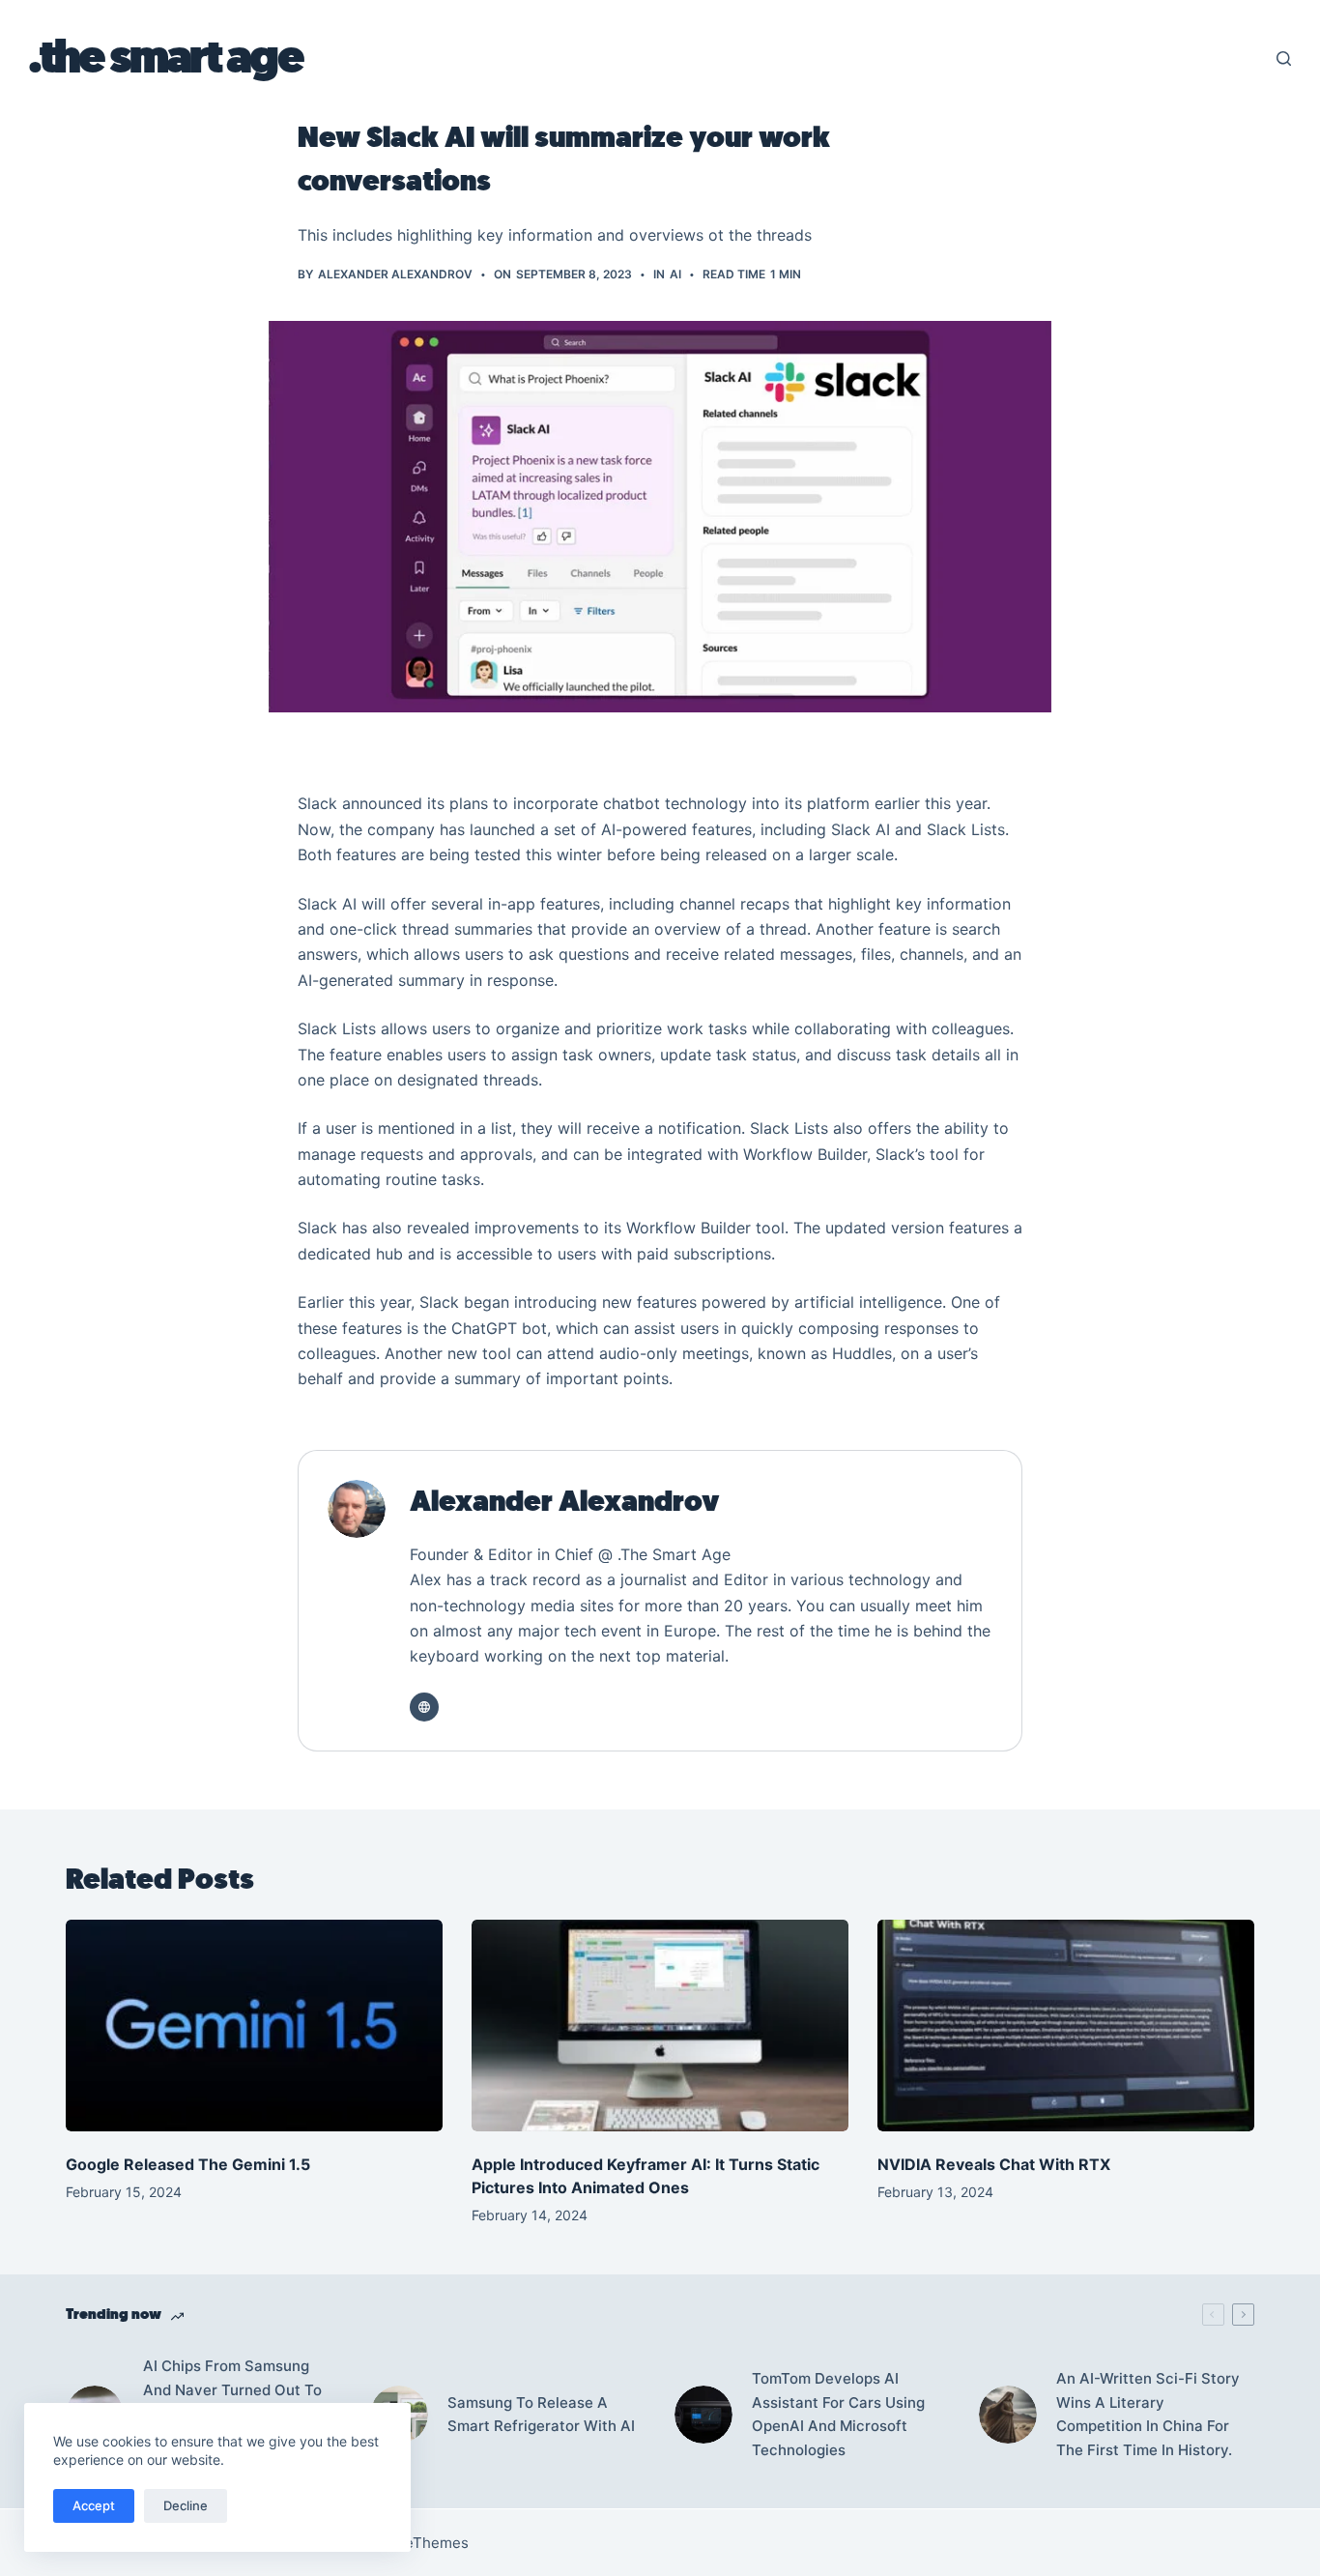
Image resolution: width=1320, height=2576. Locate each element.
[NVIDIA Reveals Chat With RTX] (1066, 2026)
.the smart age (165, 58)
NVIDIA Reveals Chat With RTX (994, 2164)
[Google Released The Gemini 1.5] (254, 2026)
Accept (94, 2505)
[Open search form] (1284, 58)
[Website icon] (424, 1707)
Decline (186, 2505)
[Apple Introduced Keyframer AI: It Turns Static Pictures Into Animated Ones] (660, 2026)
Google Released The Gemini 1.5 (190, 2164)
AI (675, 274)
